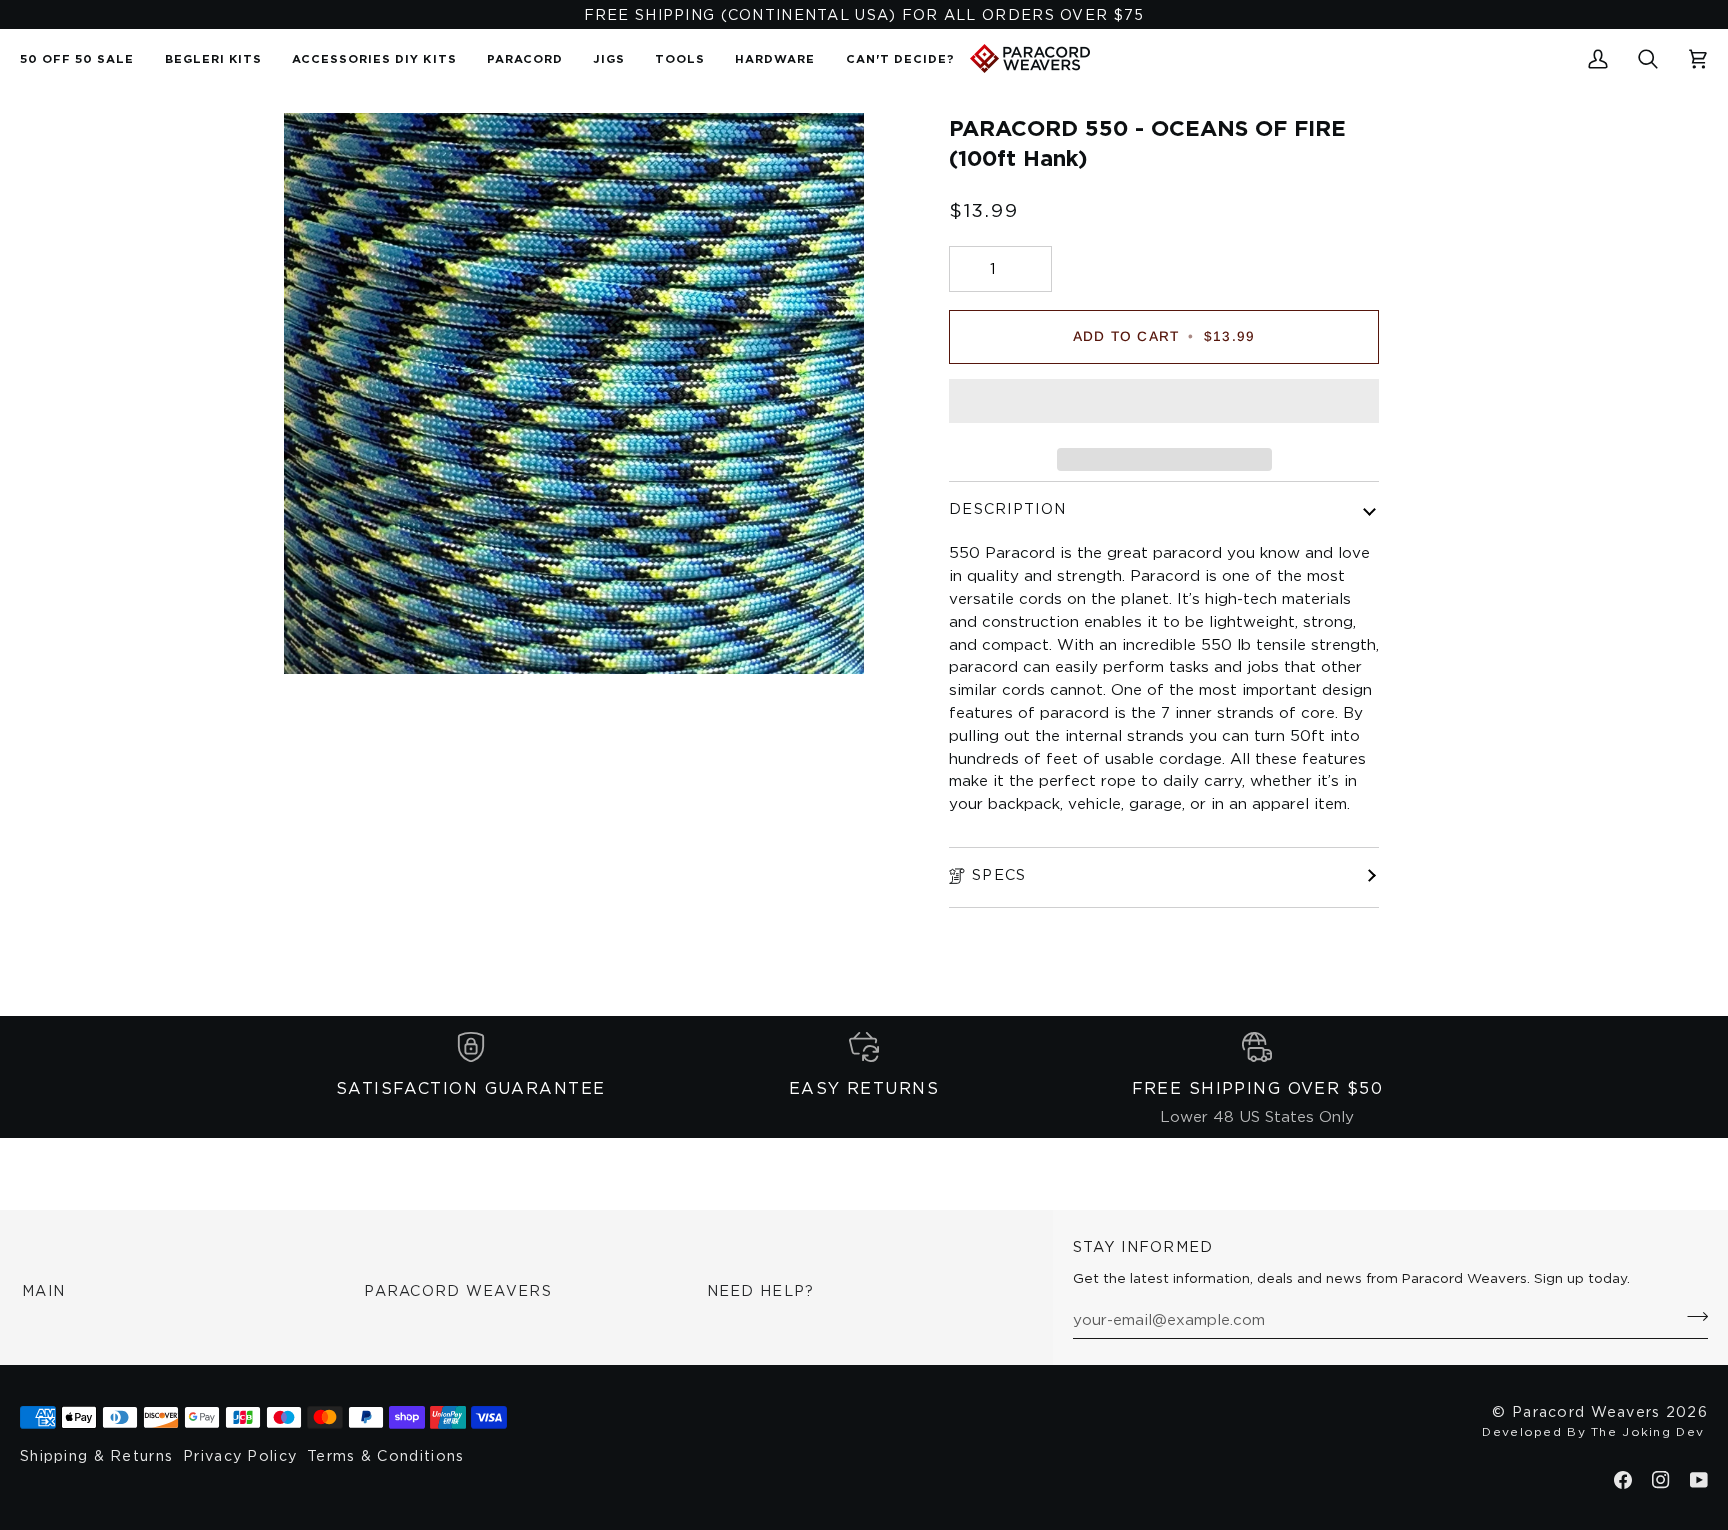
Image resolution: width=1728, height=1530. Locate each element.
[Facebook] (1623, 1480)
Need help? (761, 1290)
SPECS (999, 874)
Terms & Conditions (385, 1455)
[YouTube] (1699, 1480)
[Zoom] (321, 636)
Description (1007, 508)
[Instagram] (1661, 1480)
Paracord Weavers (458, 1290)
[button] (525, 58)
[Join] (1691, 1316)
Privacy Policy (240, 1455)
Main (43, 1290)
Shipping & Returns (96, 1455)
